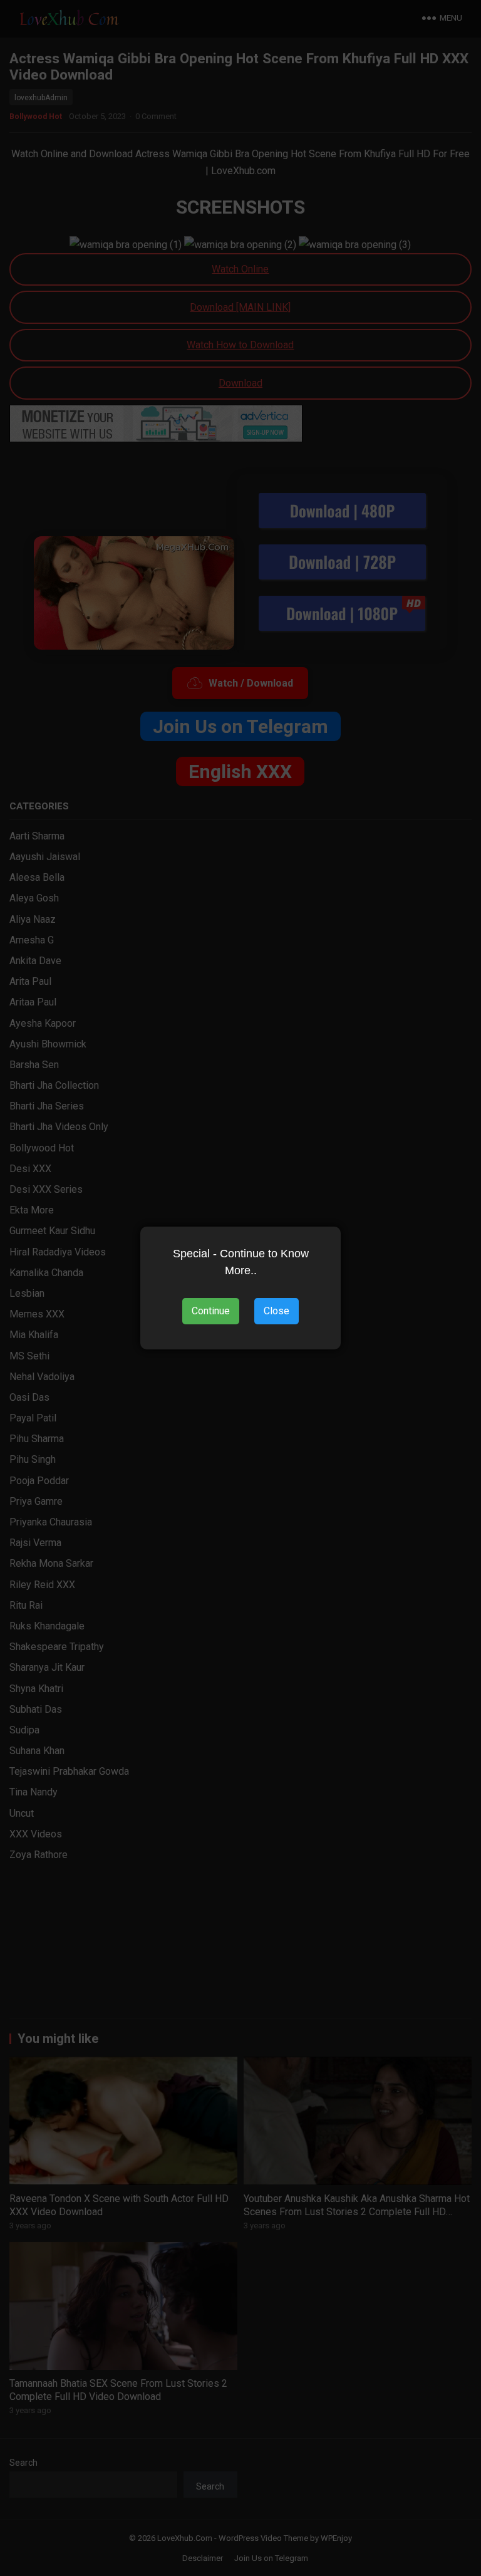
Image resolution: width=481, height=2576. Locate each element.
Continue (211, 1311)
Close (277, 1311)
